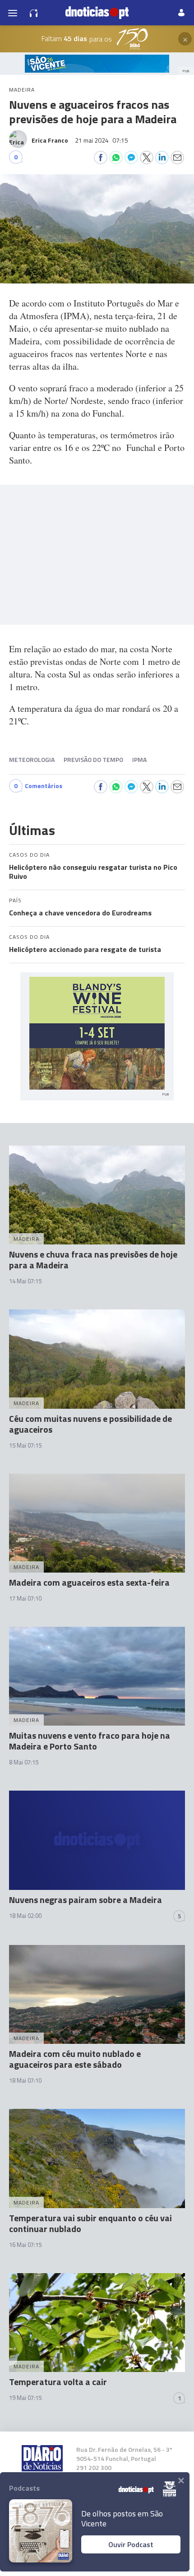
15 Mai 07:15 (25, 1445)
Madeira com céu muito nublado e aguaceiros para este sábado (75, 2059)
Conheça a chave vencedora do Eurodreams (80, 913)
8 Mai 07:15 (24, 1762)
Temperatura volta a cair (58, 2382)
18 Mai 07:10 (25, 2080)
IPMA (139, 759)
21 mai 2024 (102, 140)
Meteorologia (32, 759)
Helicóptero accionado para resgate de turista (85, 949)
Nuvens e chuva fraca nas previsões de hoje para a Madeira (93, 1260)
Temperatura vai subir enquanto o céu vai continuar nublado (90, 2223)
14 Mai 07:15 (25, 1281)
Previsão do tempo (93, 759)
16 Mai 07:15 (25, 2245)
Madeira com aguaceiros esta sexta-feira (89, 1582)
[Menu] (13, 13)
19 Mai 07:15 (25, 2398)
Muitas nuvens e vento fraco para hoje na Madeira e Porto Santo (90, 1741)
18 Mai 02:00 (25, 1916)
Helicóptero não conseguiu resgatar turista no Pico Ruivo (93, 872)
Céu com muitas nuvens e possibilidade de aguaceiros (90, 1424)
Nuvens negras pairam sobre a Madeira (85, 1900)
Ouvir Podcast (131, 2544)
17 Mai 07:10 (25, 1598)
